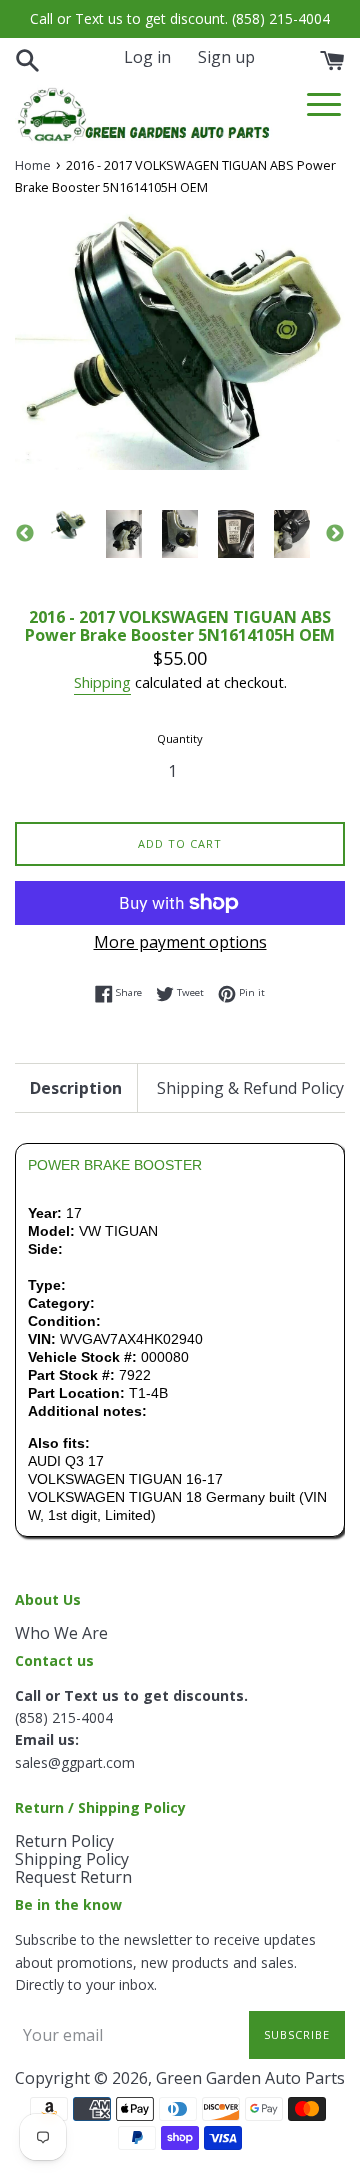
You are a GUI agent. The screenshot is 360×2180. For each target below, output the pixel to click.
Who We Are (61, 1633)
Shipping (102, 682)
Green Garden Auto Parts (250, 2078)
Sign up (226, 57)
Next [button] (335, 534)
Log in (147, 57)
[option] (68, 524)
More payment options (180, 942)
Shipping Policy (72, 1859)
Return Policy (64, 1841)
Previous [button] (25, 534)
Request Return (73, 1877)
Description (76, 1088)
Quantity (180, 738)
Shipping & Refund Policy (250, 1088)
